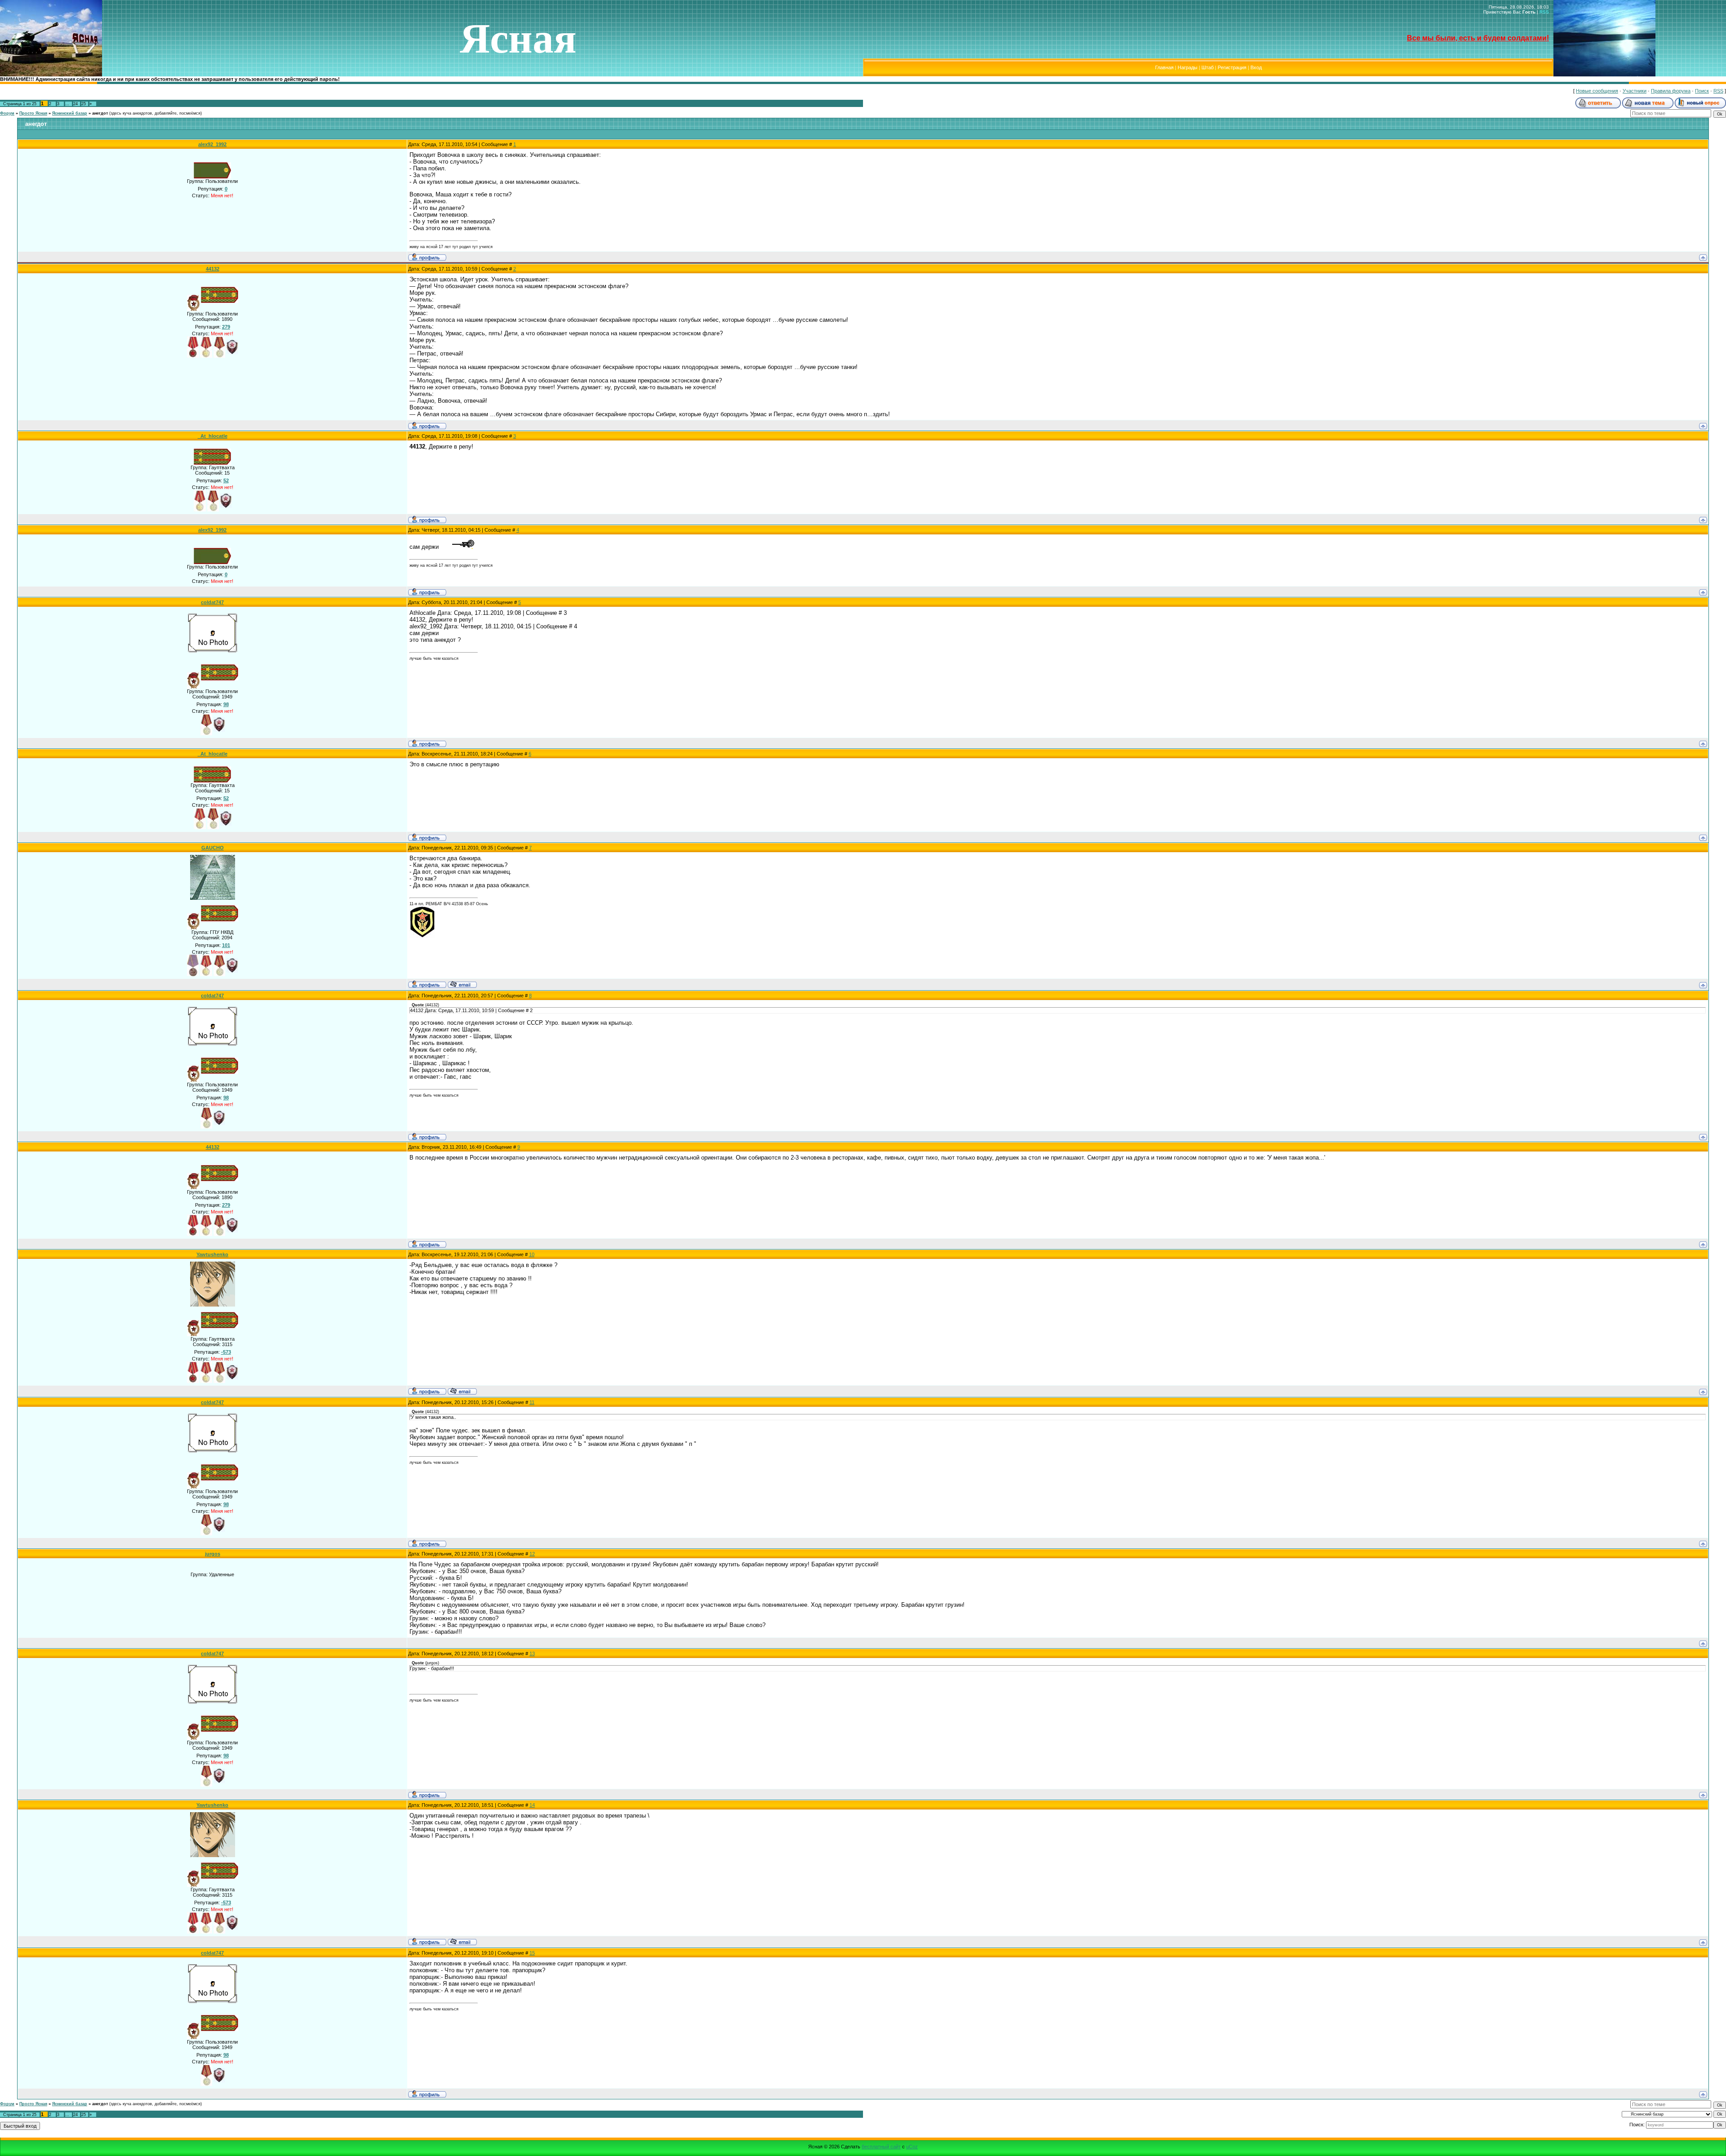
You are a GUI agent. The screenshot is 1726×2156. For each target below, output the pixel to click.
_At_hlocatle (213, 436)
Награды (1188, 67)
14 (532, 1805)
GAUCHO (213, 848)
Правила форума (1671, 91)
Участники (1635, 91)
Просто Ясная (33, 113)
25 (84, 104)
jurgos (213, 1554)
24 (76, 104)
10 (532, 1254)
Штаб (1208, 67)
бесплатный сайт (881, 2147)
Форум (7, 113)
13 (532, 1654)
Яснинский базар (70, 113)
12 (532, 1554)
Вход (1256, 67)
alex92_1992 (212, 144)
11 (532, 1402)
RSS (1544, 12)
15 (532, 1953)
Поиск (1702, 91)
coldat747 (212, 602)
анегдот (100, 113)
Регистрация (1232, 67)
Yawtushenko (212, 1254)
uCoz (912, 2147)
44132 (213, 269)
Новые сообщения (1597, 91)
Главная (1164, 67)
